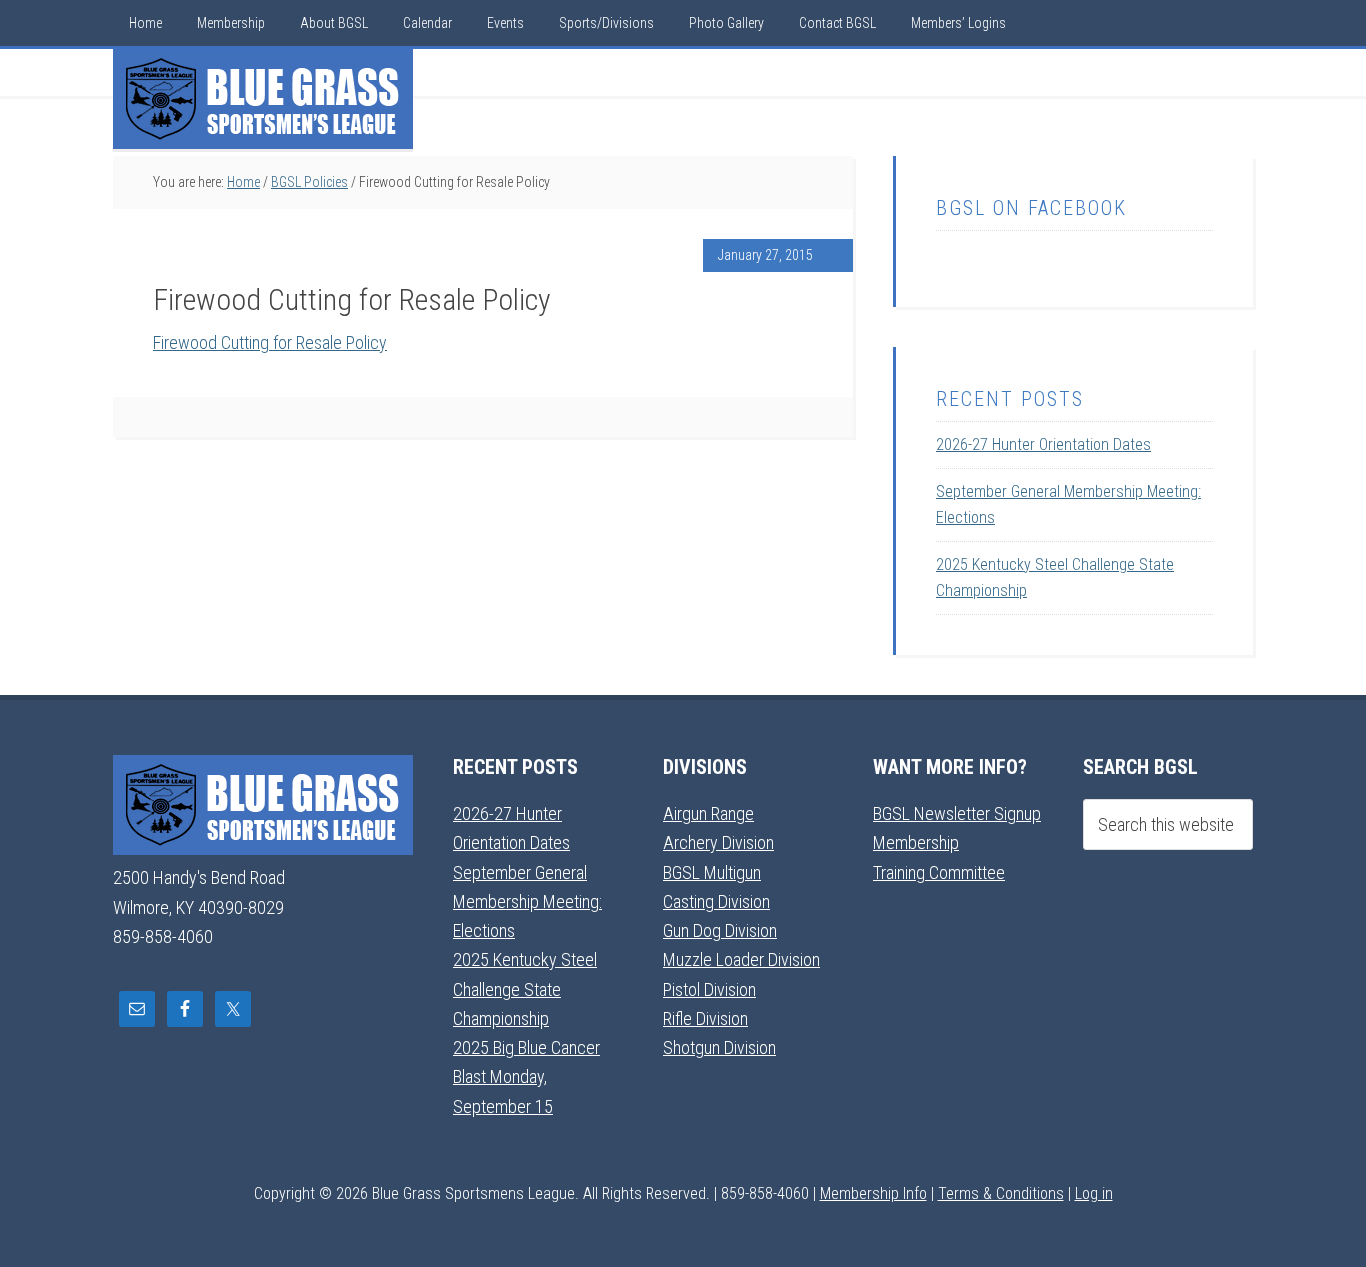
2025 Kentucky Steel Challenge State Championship (525, 989)
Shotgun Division (719, 1047)
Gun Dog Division (720, 930)
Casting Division (716, 901)
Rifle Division (705, 1018)
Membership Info (873, 1193)
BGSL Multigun (712, 872)
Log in (1094, 1193)
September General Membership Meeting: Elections (527, 902)
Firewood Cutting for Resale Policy (270, 342)
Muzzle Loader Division (741, 959)
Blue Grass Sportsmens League (263, 99)
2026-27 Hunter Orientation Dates (1043, 444)
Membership (916, 842)
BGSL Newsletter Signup (957, 813)
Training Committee (939, 872)
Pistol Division (709, 989)
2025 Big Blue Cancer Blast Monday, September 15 (526, 1077)
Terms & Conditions (1001, 1193)
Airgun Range (708, 813)
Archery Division (718, 842)
